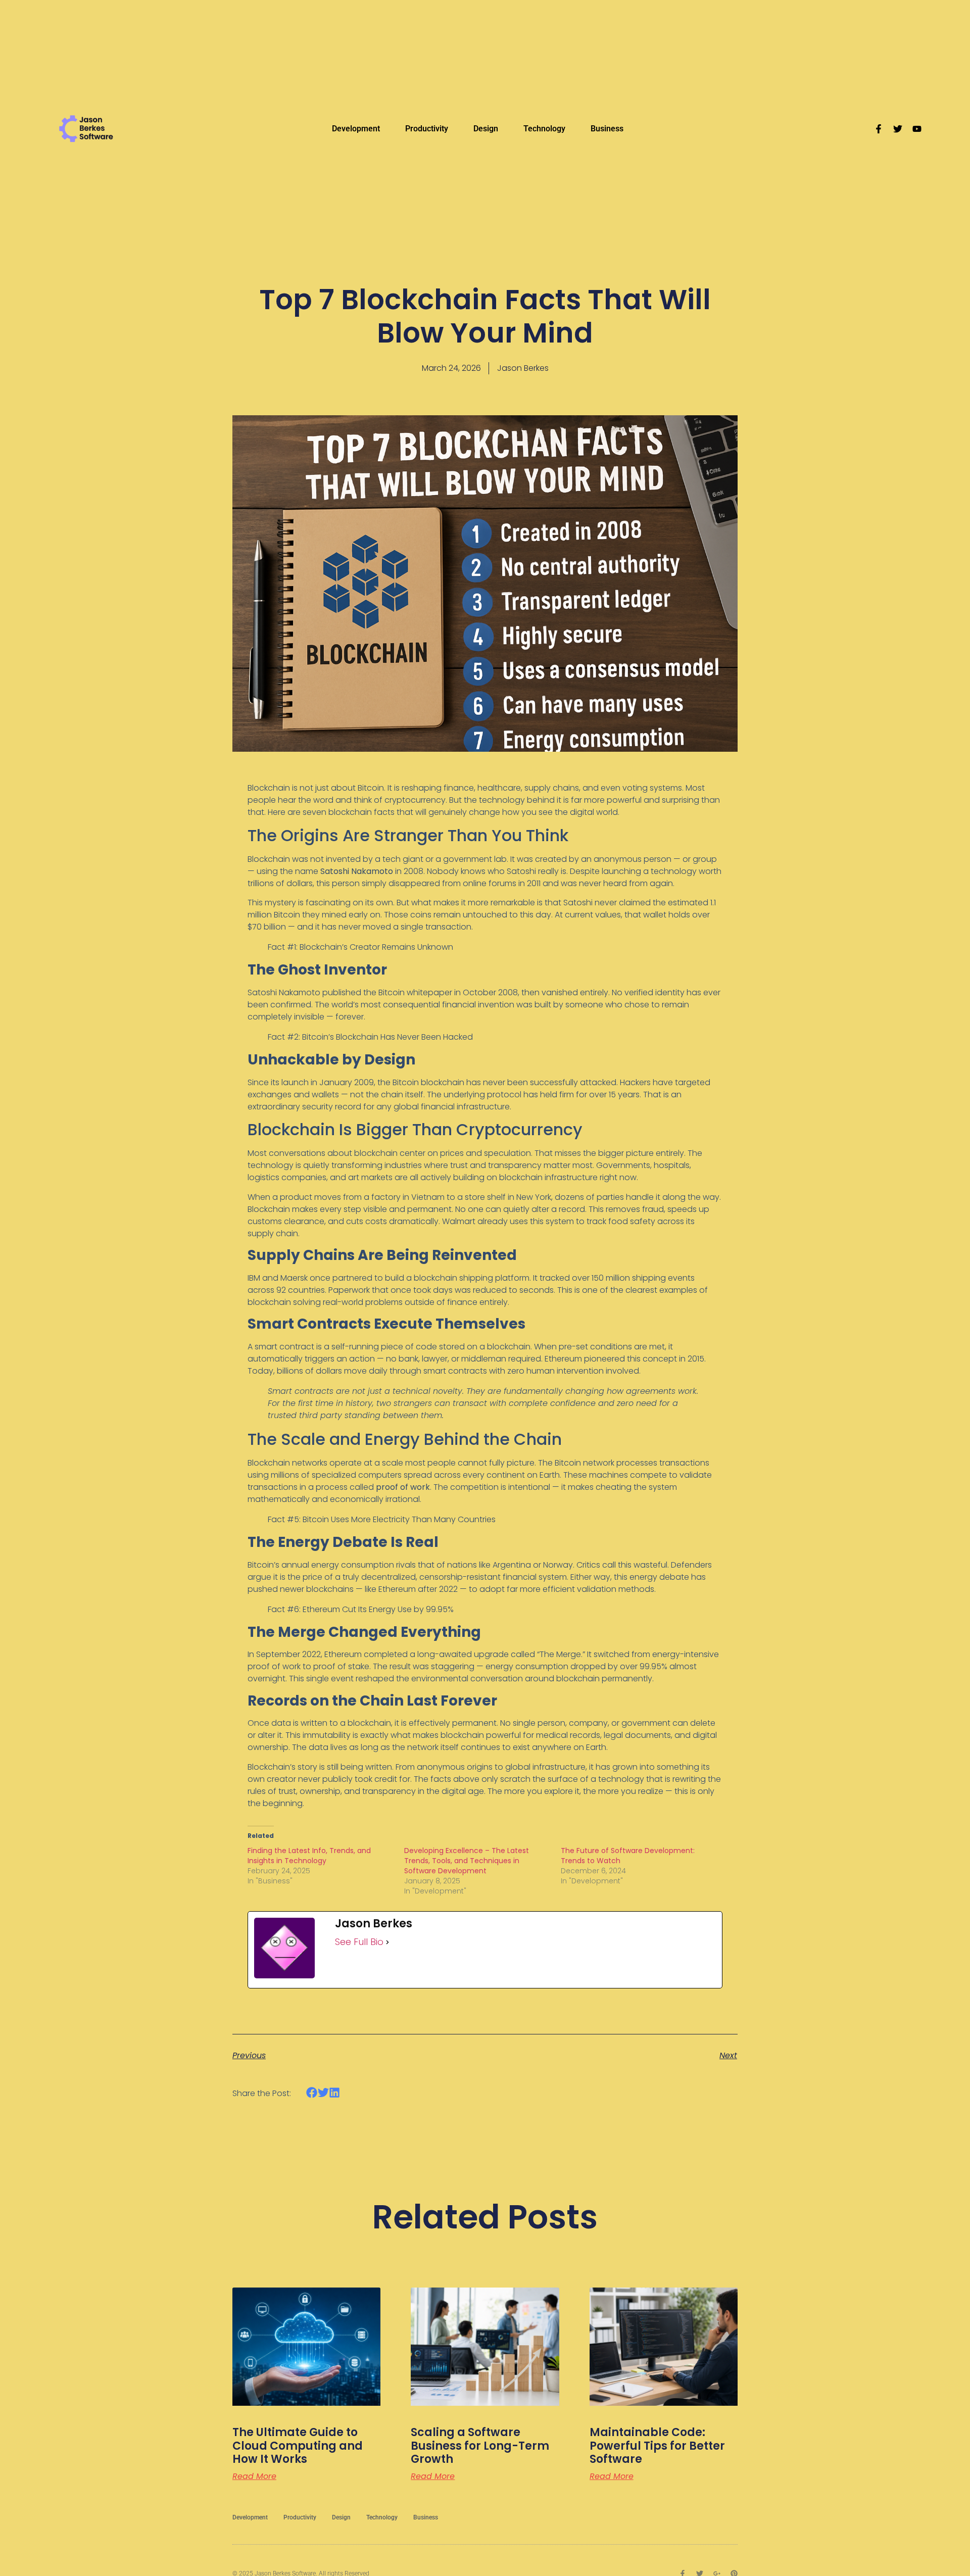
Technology (544, 129)
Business (607, 129)
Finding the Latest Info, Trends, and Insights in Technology (309, 1856)
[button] (312, 2093)
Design (486, 129)
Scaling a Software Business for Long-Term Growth (480, 2446)
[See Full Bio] (387, 1942)
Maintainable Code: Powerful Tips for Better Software (657, 2446)
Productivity (427, 129)
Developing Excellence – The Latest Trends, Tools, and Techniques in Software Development (467, 1861)
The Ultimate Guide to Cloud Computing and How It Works (298, 2446)
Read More (254, 2476)
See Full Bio (359, 1942)
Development (356, 129)
